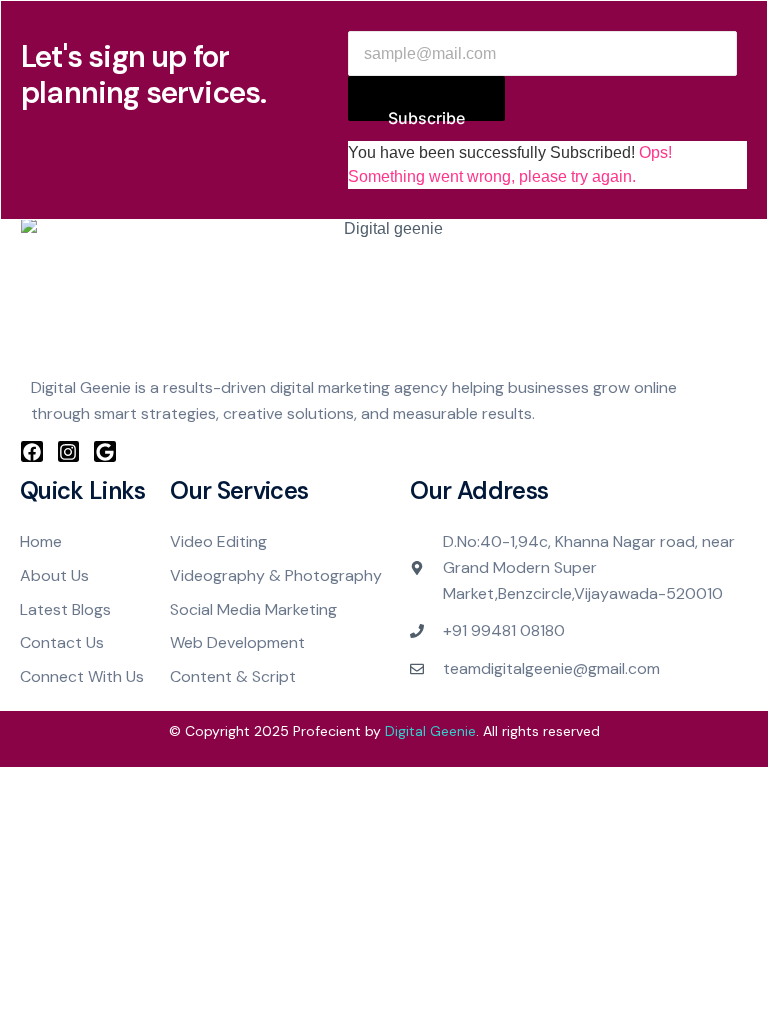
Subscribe (426, 114)
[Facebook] (32, 452)
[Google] (105, 452)
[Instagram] (69, 452)
